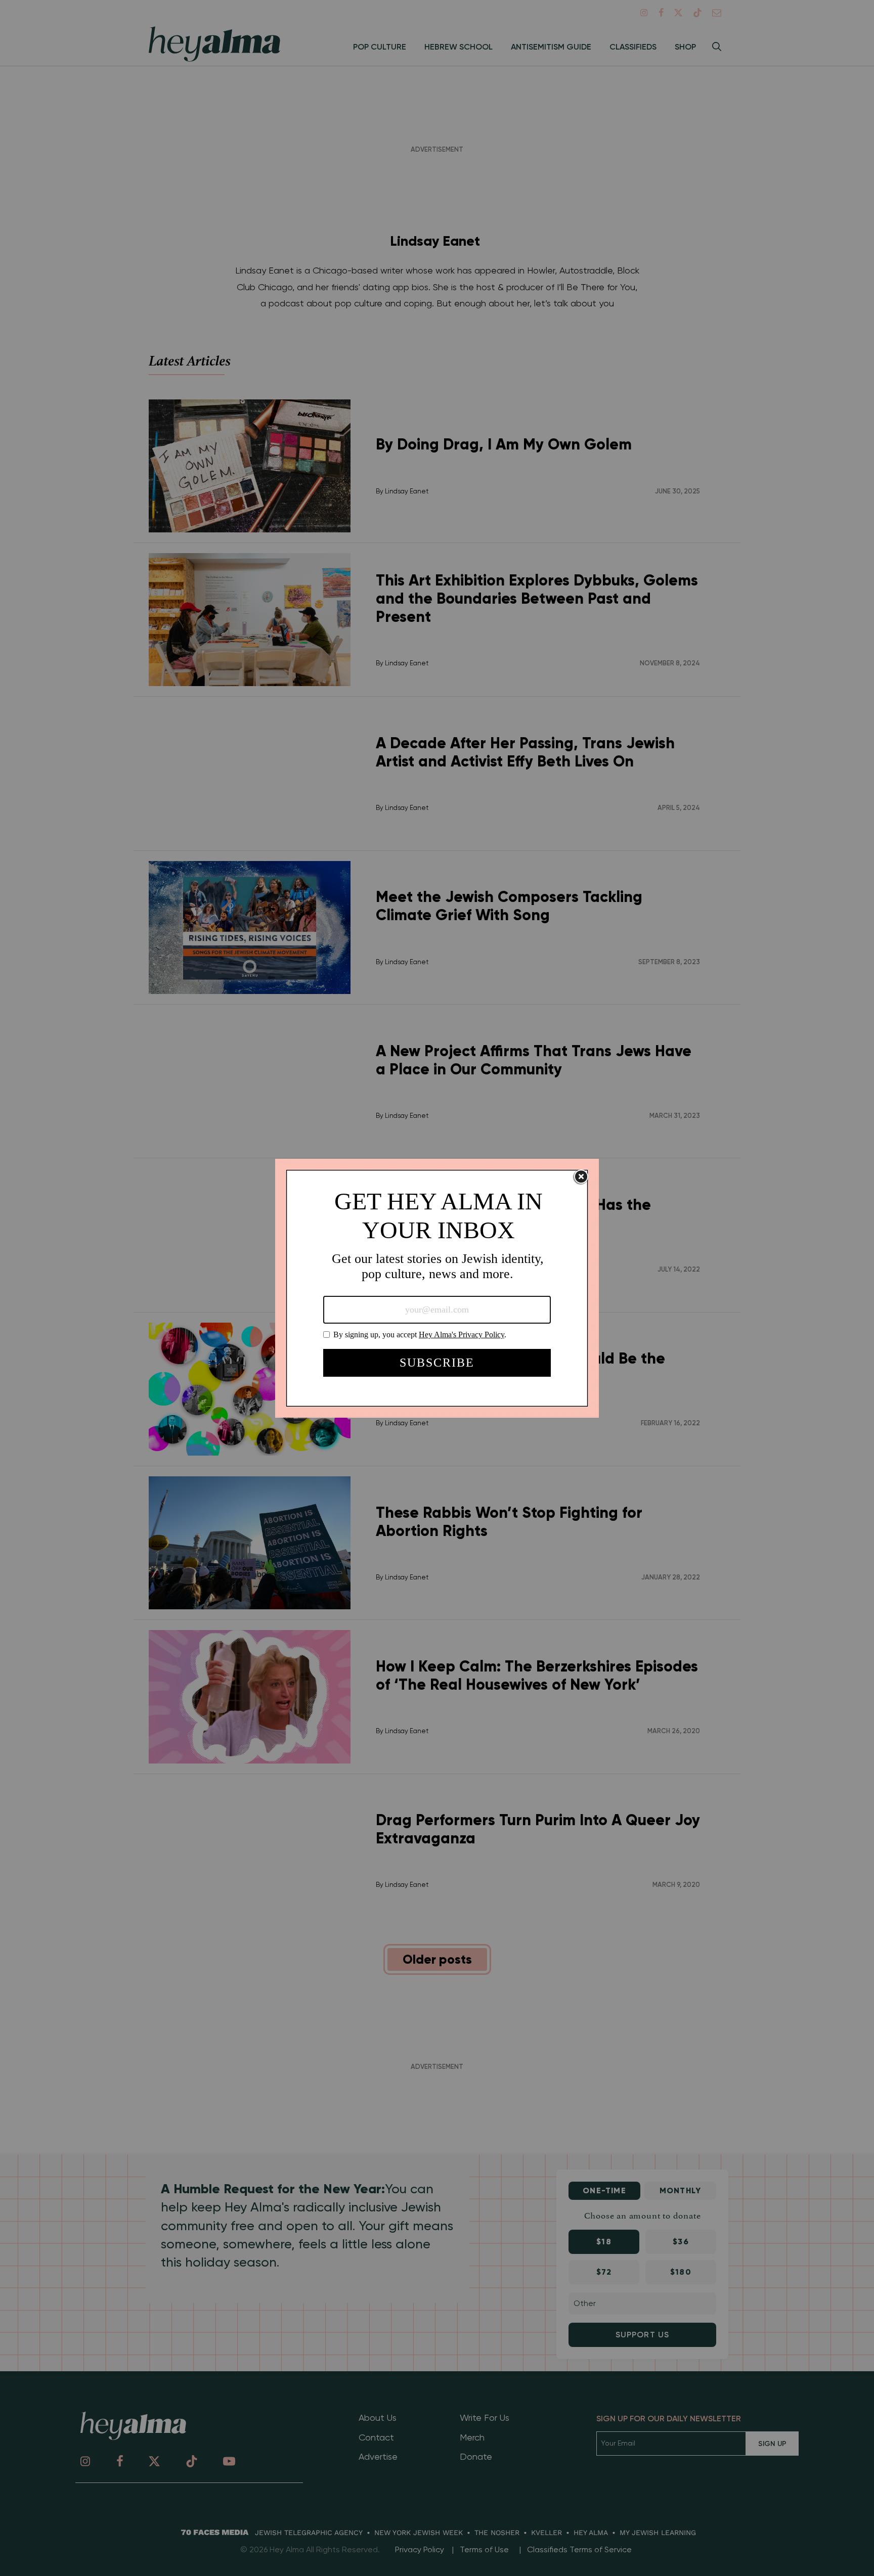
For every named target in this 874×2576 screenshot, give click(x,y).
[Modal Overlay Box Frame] (437, 1288)
